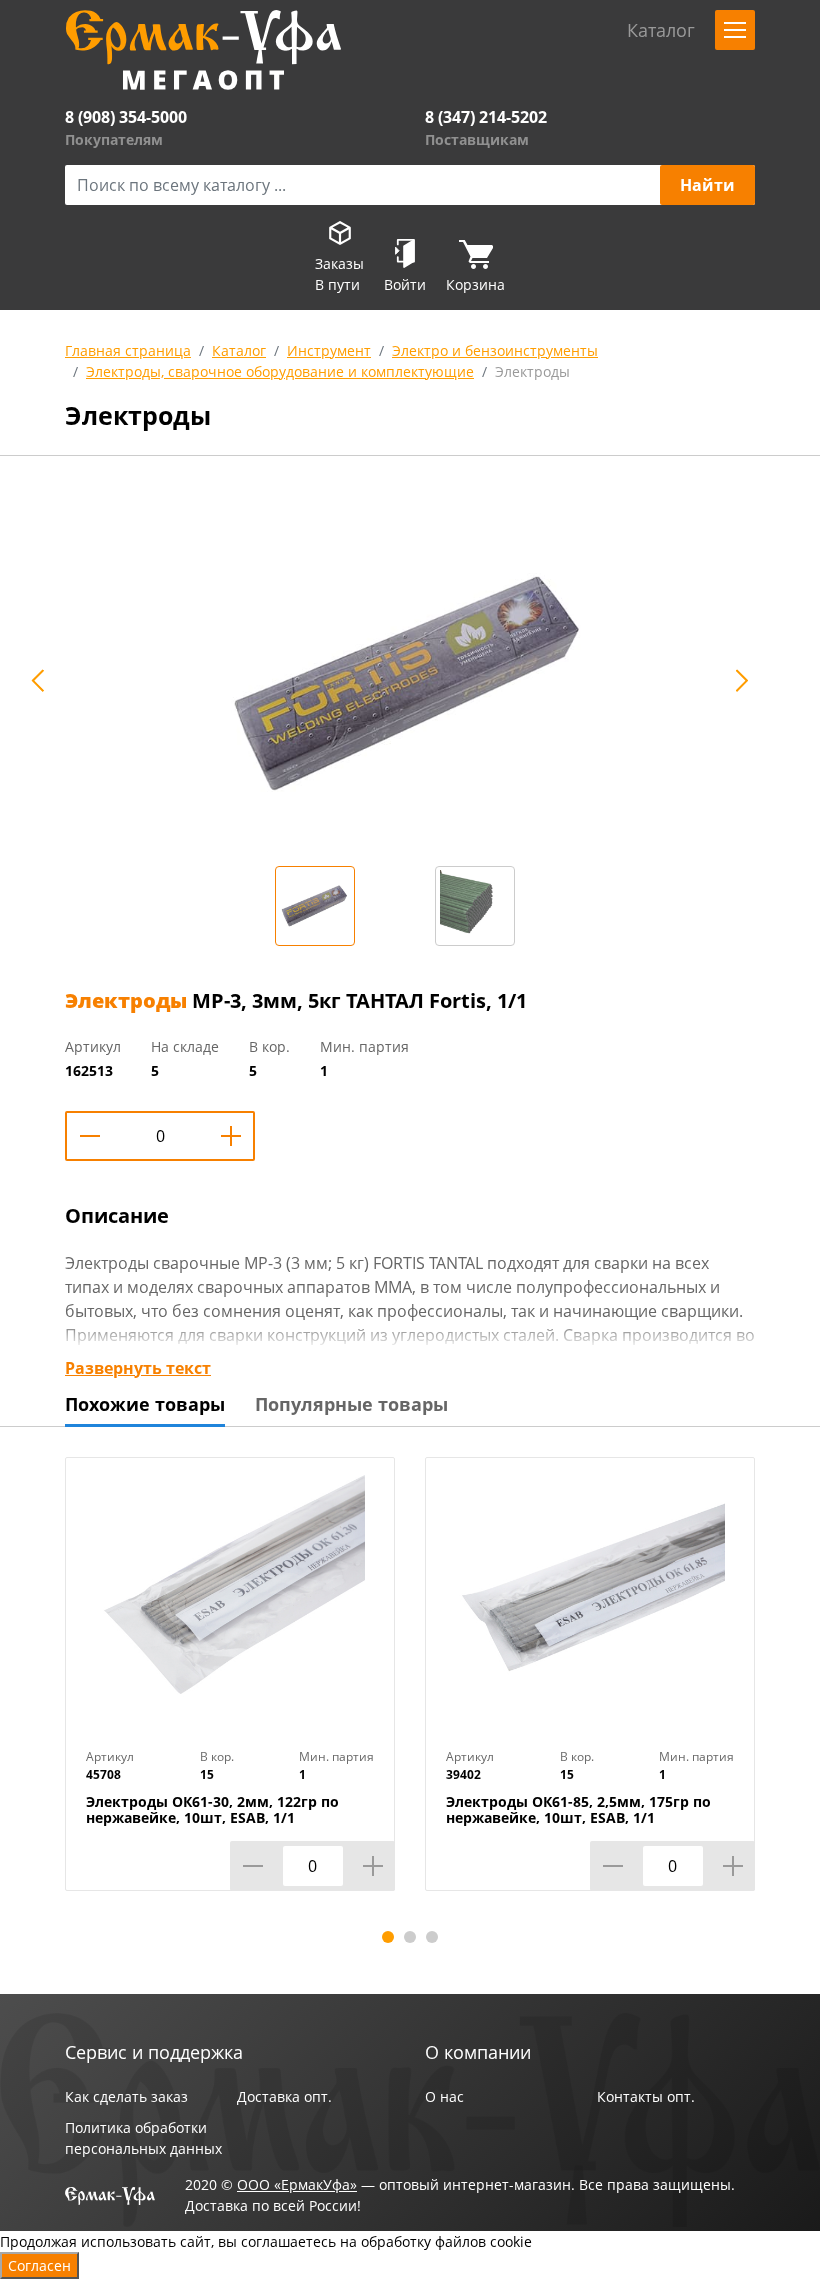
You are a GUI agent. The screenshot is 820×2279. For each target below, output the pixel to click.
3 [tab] (432, 1937)
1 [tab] (388, 1937)
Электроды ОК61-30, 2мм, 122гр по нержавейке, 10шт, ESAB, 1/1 (212, 1810)
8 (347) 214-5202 (486, 117)
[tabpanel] (230, 1689)
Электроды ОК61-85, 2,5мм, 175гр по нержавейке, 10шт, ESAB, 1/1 (578, 1810)
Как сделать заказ (126, 2096)
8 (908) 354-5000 (126, 117)
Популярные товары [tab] (351, 1404)
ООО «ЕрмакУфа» (297, 2184)
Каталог (239, 350)
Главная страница (128, 350)
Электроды (532, 371)
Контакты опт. (646, 2096)
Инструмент (329, 350)
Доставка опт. (284, 2096)
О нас (444, 2096)
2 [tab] (410, 1937)
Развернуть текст (138, 1368)
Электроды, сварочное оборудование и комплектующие (280, 371)
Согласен (39, 2265)
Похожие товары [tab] (145, 1404)
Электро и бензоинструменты (495, 350)
